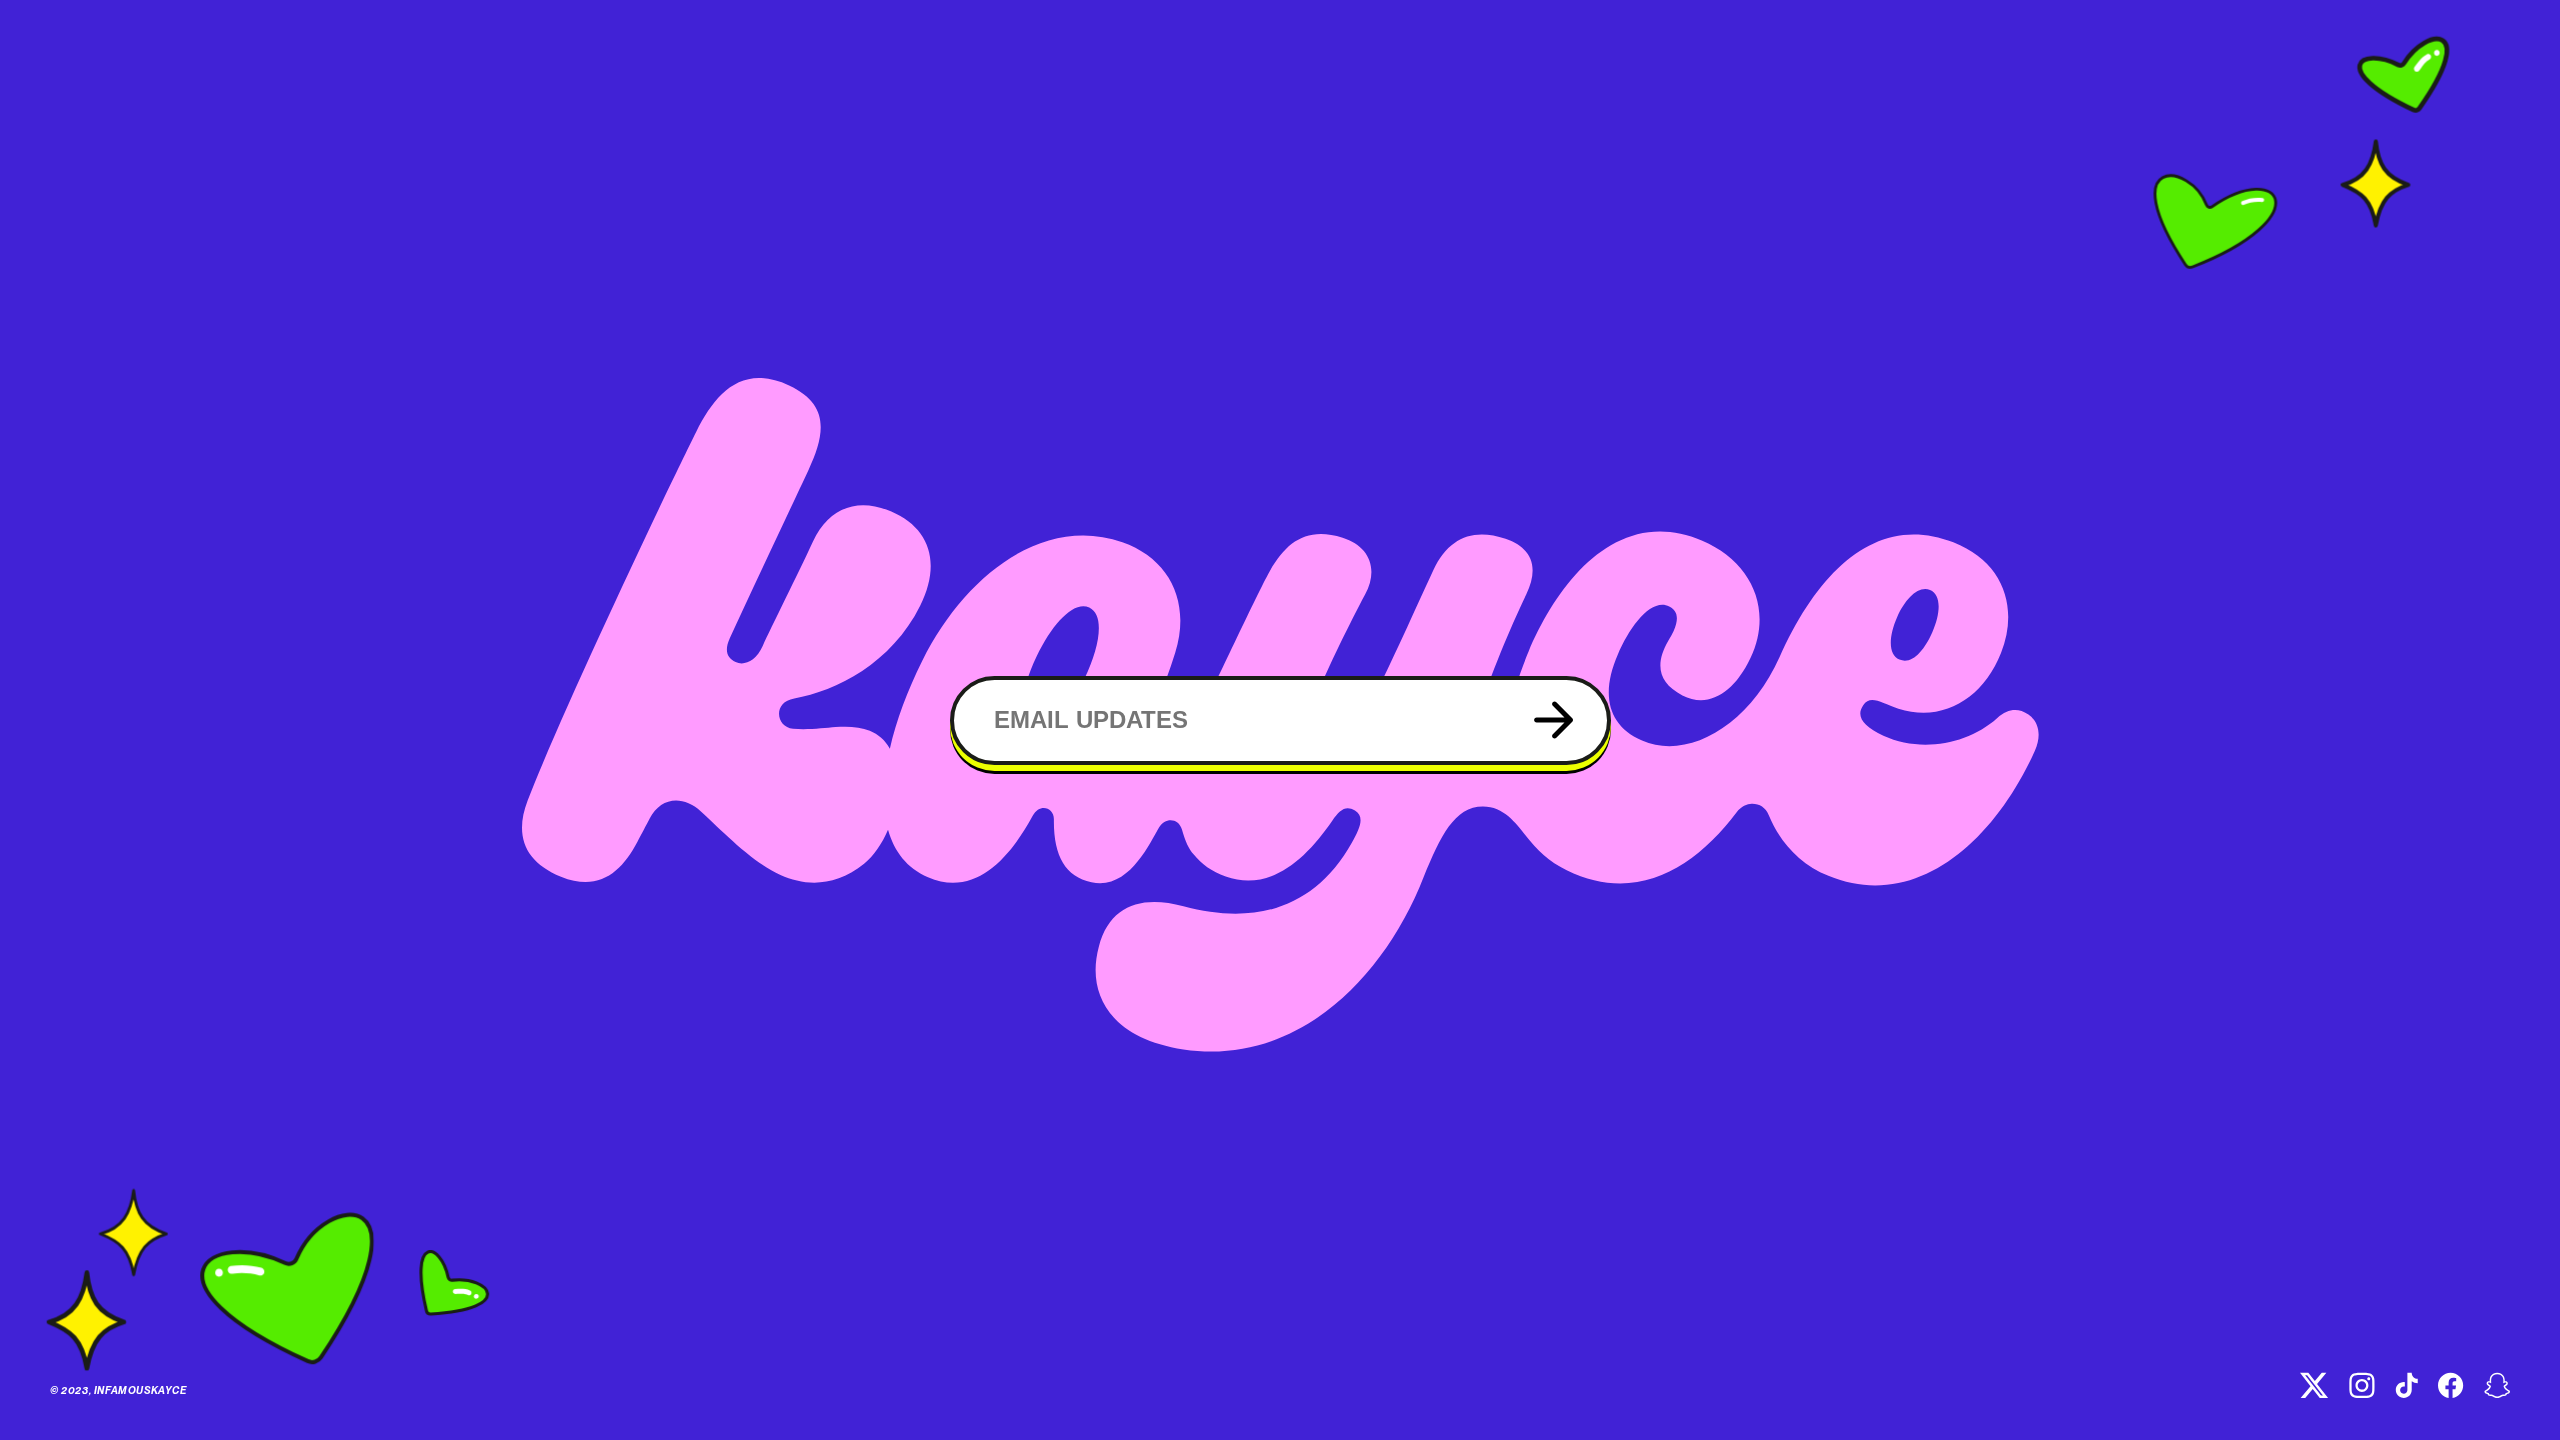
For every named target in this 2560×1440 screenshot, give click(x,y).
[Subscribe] (1553, 720)
